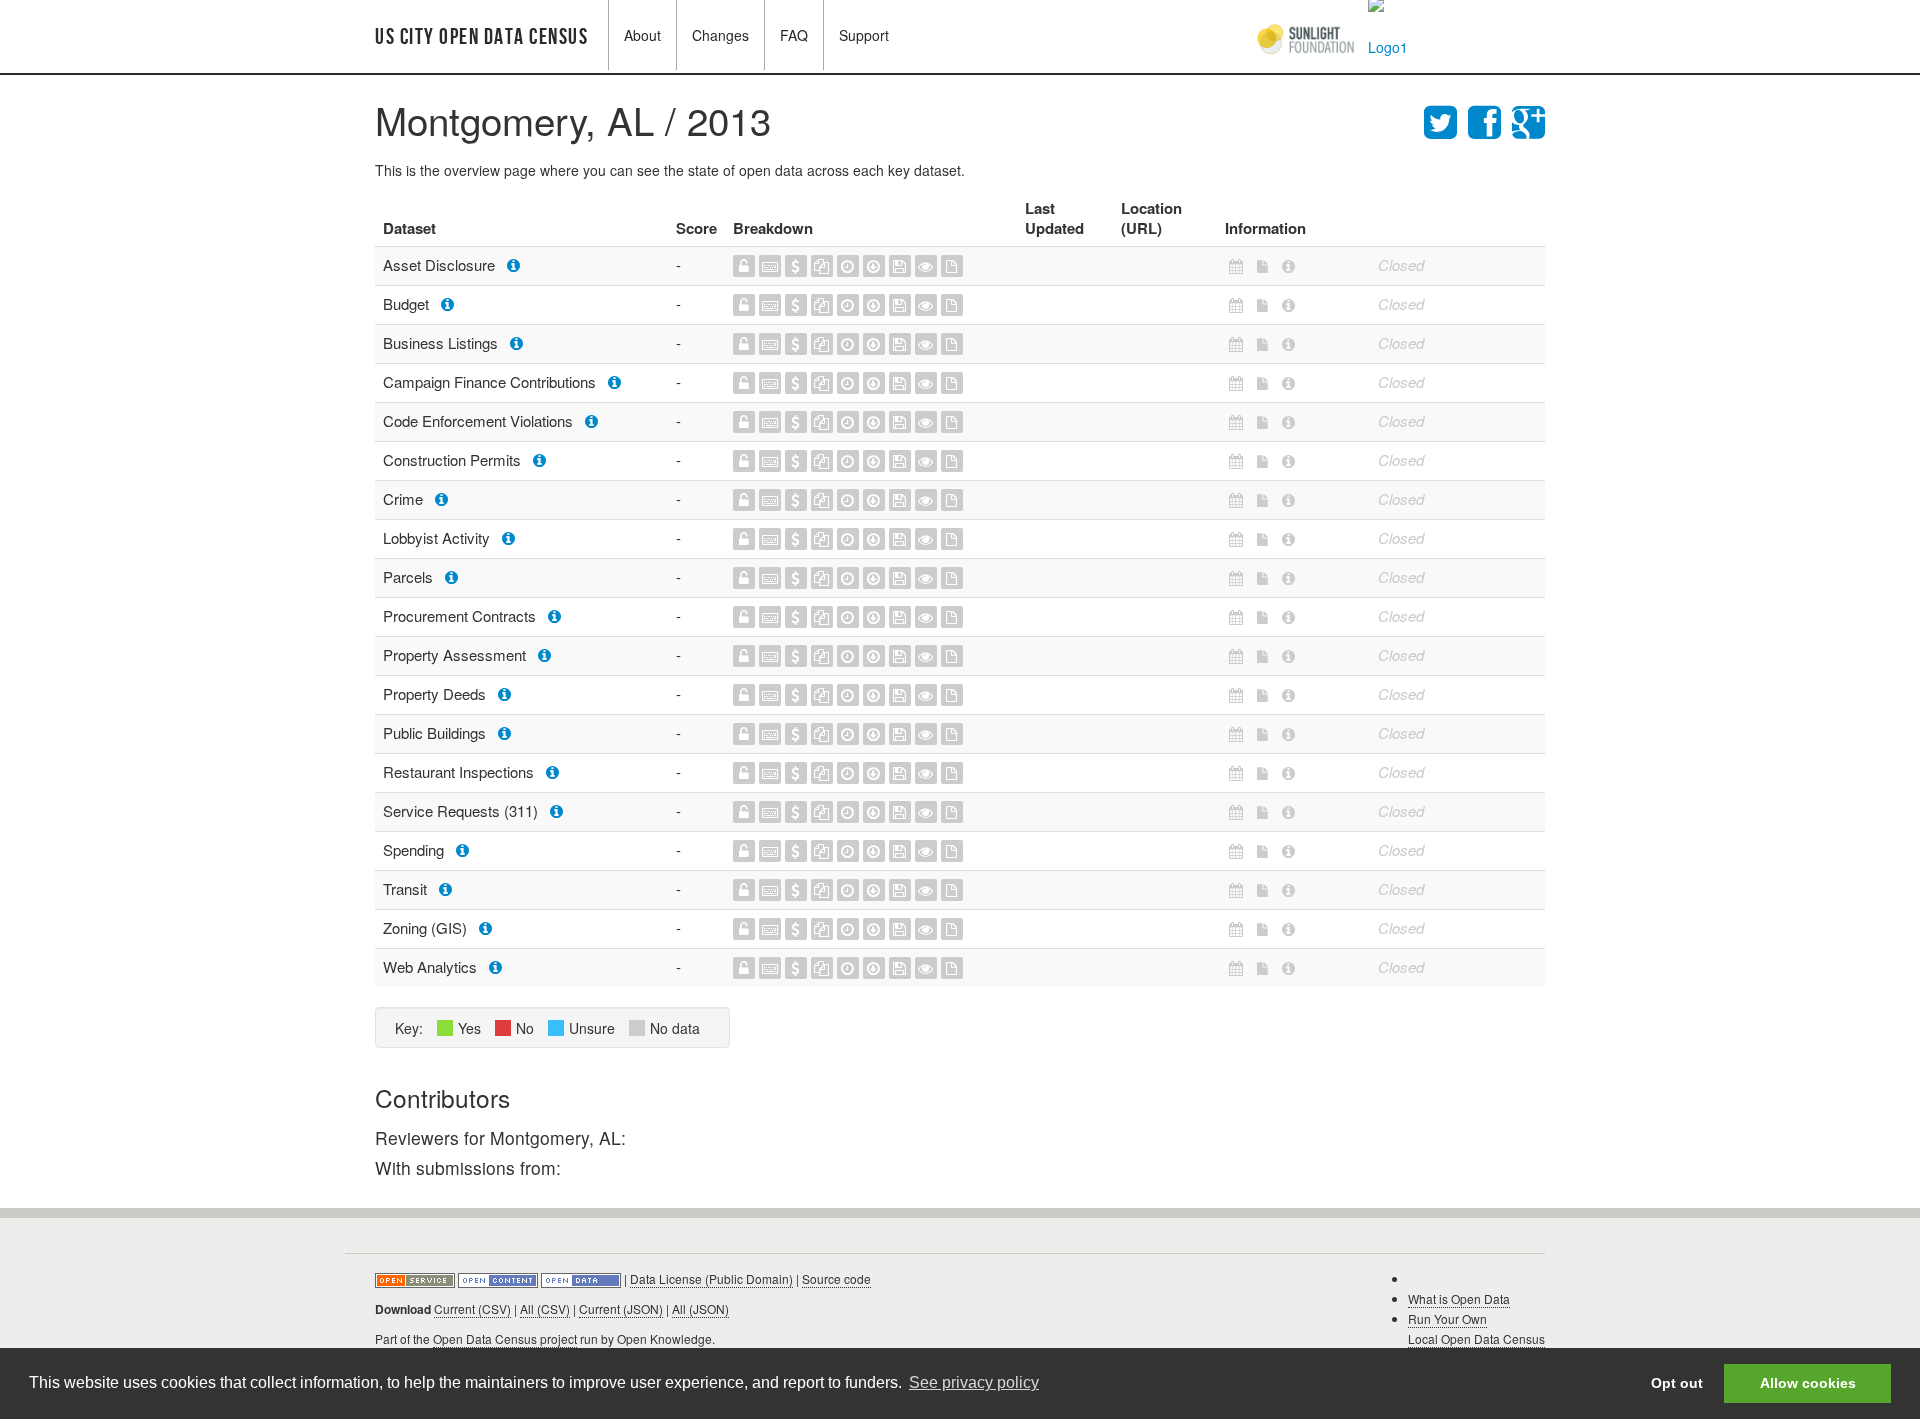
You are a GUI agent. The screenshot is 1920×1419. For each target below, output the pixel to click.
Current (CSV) (472, 1308)
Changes (720, 35)
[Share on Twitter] (1446, 119)
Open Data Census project (505, 1338)
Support (864, 35)
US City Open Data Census (481, 37)
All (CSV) (545, 1308)
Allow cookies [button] (1808, 1383)
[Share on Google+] (1528, 119)
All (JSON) (700, 1308)
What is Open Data (1459, 1298)
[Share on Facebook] (1490, 119)
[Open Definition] (499, 1278)
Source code (836, 1278)
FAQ (794, 35)
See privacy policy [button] (974, 1382)
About (642, 35)
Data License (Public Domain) (711, 1278)
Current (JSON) (621, 1308)
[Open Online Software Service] (416, 1278)
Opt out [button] (1677, 1383)
